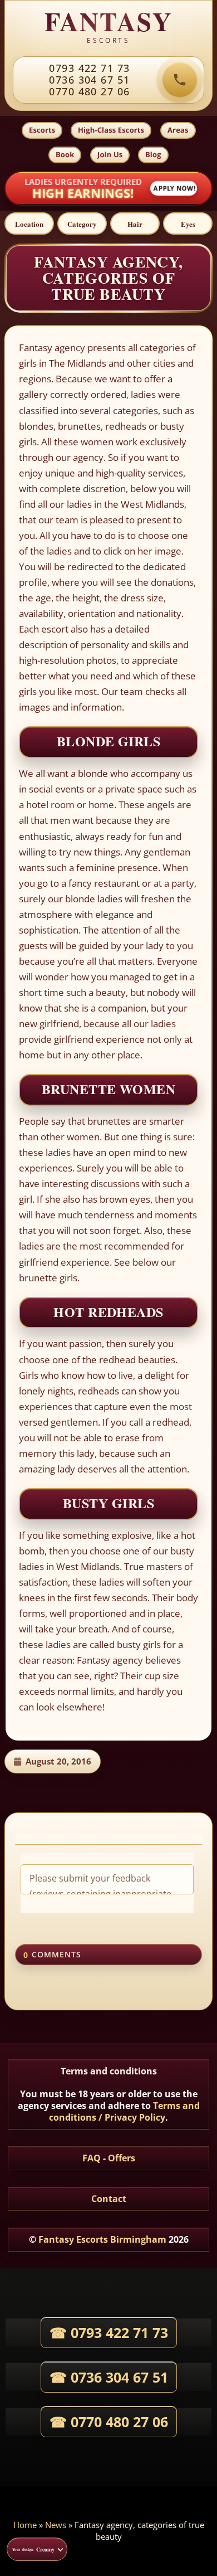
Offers (122, 2158)
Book (65, 154)
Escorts (42, 130)
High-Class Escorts (111, 130)
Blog (153, 154)
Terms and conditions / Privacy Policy (124, 2111)
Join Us (110, 154)
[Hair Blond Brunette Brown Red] (135, 223)
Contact (109, 2199)
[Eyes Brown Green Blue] (188, 223)
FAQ (92, 2158)
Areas (178, 130)
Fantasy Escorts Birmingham (102, 2239)
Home (25, 2525)
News (56, 2525)
